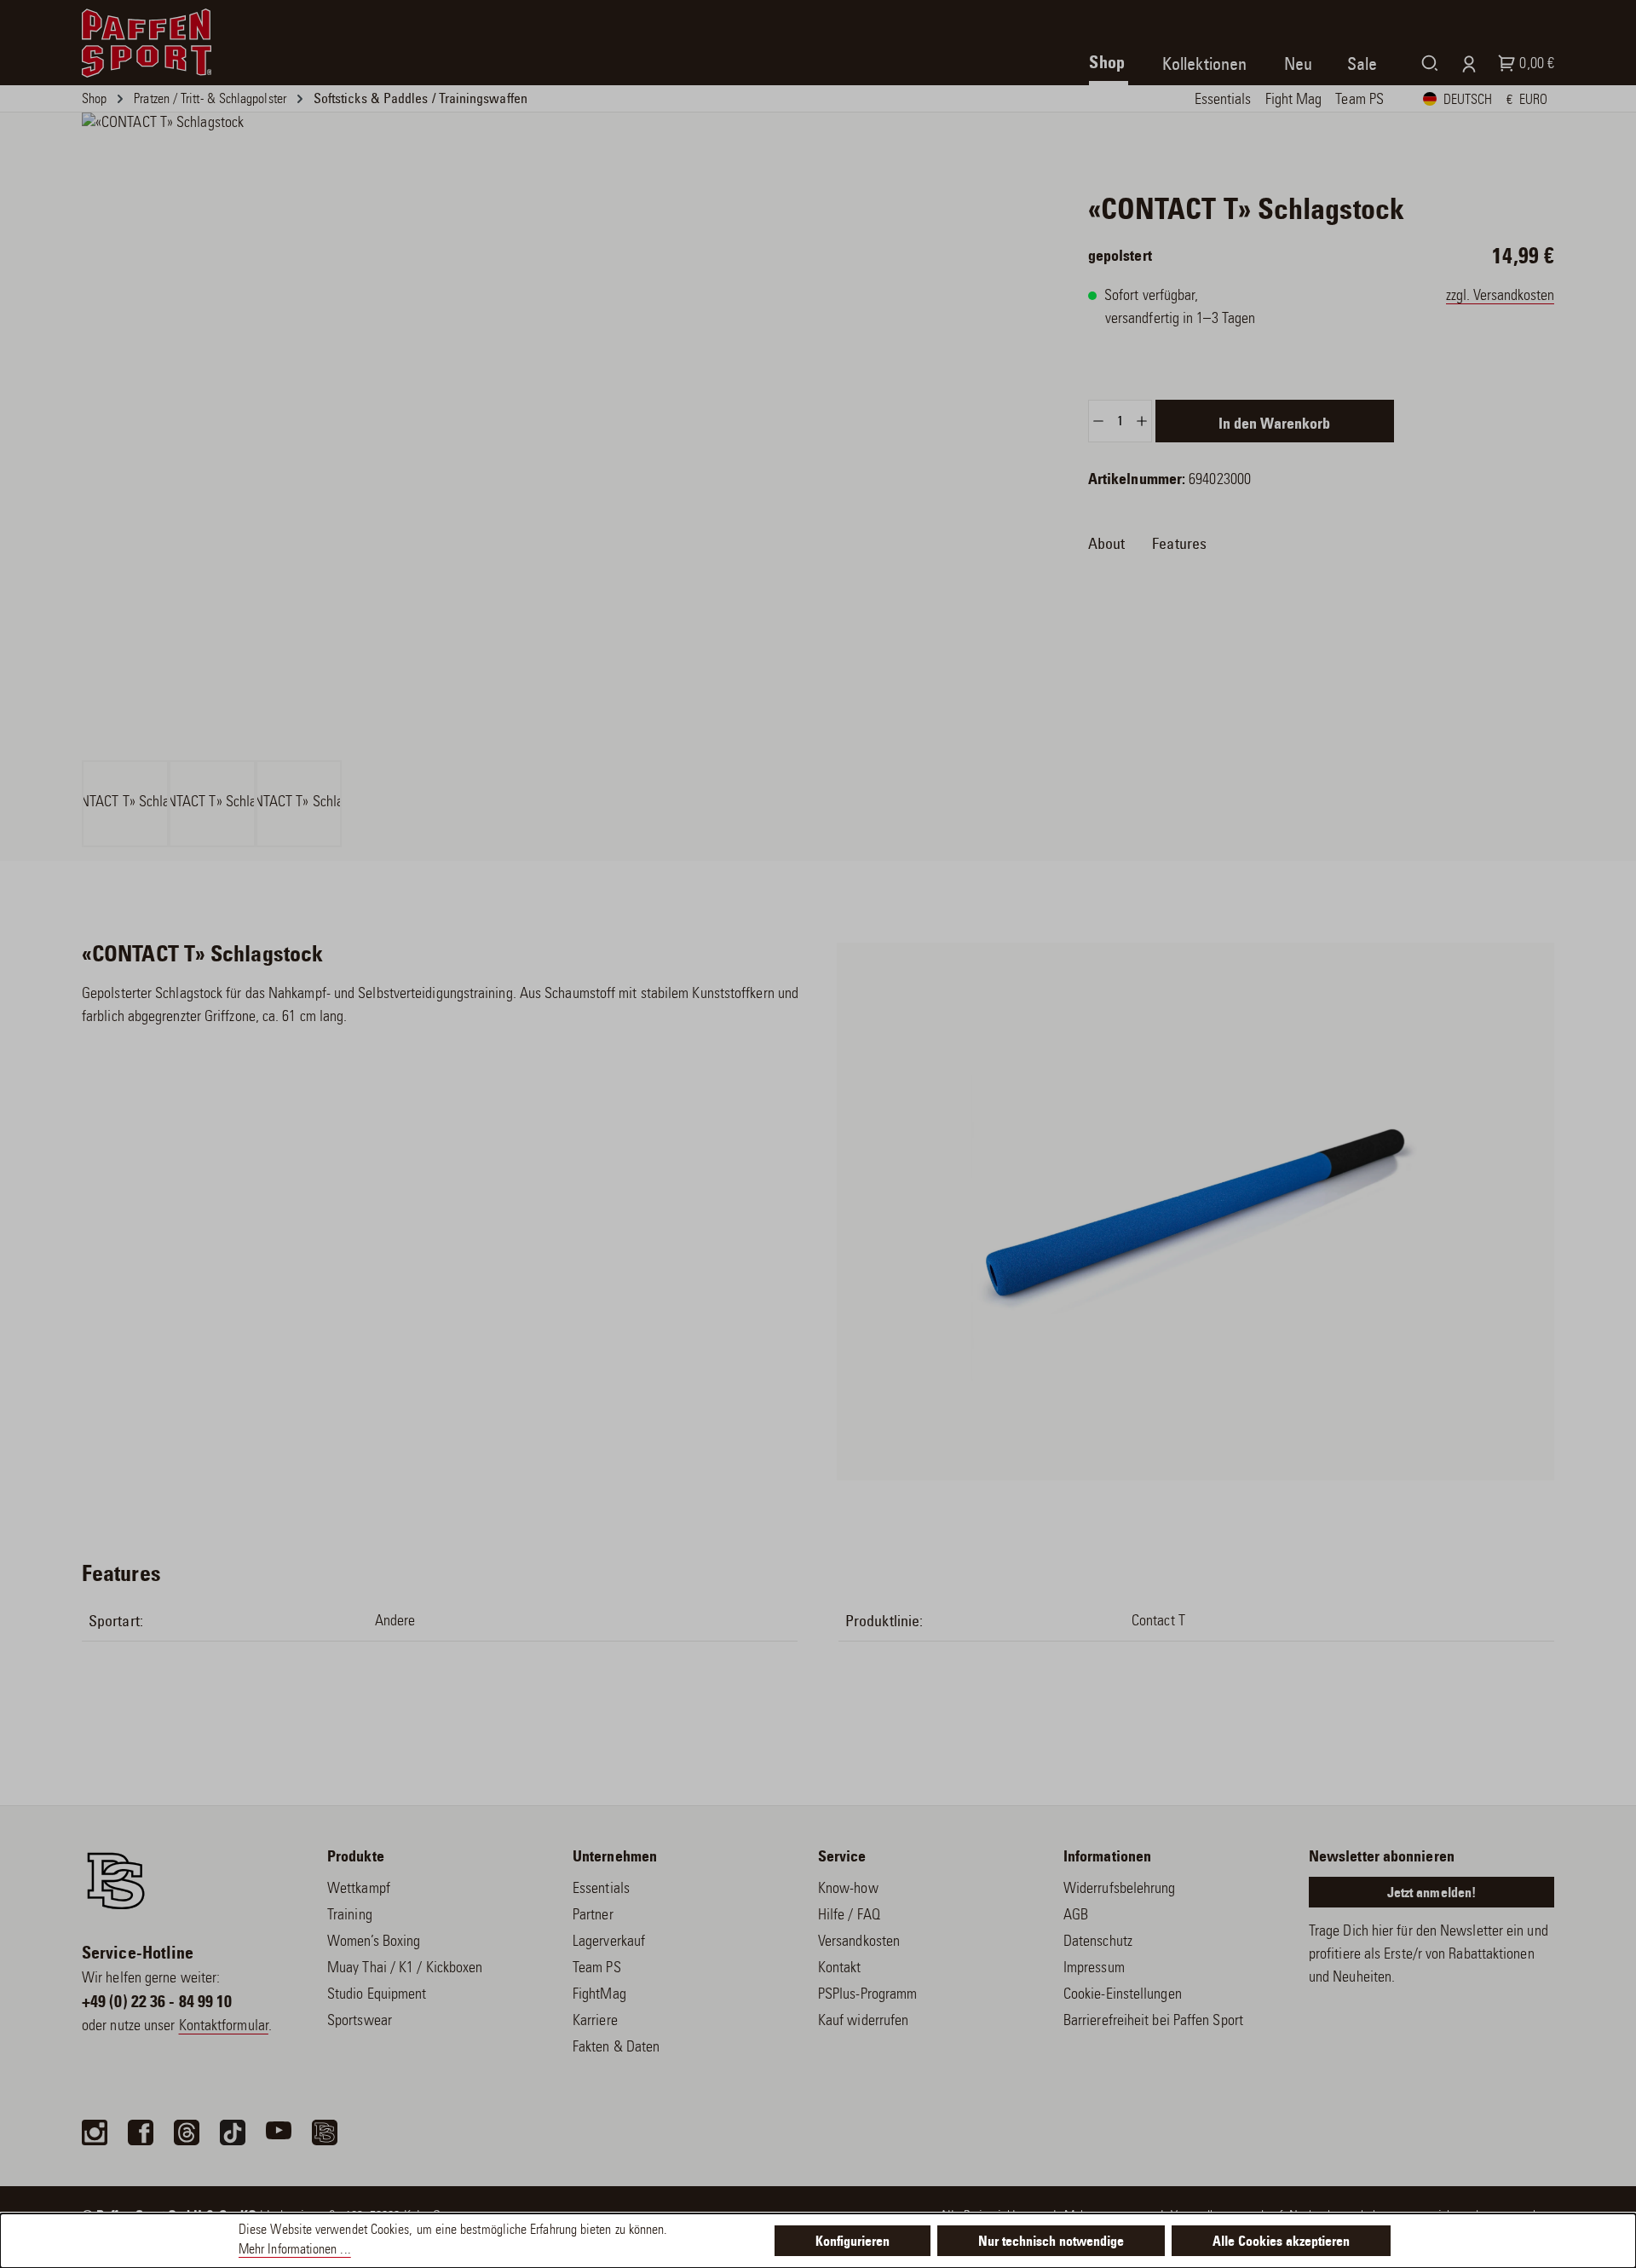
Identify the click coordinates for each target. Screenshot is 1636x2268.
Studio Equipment (377, 1995)
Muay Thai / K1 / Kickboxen (405, 1969)
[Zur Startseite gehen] (147, 43)
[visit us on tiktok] (233, 2132)
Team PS (597, 1969)
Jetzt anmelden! (1431, 1894)
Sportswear (360, 2022)
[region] (511, 480)
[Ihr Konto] (1465, 63)
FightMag (599, 1995)
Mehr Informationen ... (295, 2251)
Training (350, 1916)
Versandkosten (859, 1942)
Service (842, 1858)
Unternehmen (615, 1858)
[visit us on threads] (187, 2132)
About (1106, 545)
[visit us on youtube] (279, 2132)
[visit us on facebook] (141, 2132)
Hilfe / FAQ (849, 1916)
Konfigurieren (853, 2242)
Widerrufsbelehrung (1120, 1890)
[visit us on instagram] (95, 2132)
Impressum (1094, 1969)
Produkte (356, 1858)
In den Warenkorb (1274, 425)
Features (1179, 545)
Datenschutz (1098, 1942)
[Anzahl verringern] (1098, 421)
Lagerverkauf (609, 1942)
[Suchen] (1426, 63)
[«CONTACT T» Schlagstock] (511, 435)
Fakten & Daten (616, 2048)
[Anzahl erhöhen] (1142, 421)
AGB (1076, 1916)
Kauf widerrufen (863, 2022)
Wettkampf (359, 1890)
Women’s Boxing (374, 1942)
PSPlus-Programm (867, 1995)
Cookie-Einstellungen (1123, 1995)
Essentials (601, 1890)
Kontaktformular (224, 2027)
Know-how (848, 1890)
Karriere (595, 2022)
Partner (593, 1916)
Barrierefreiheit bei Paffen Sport (1153, 2022)
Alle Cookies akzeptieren (1281, 2242)
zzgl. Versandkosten (1500, 297)
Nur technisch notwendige (1051, 2242)
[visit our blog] (325, 2132)
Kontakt (840, 1969)
